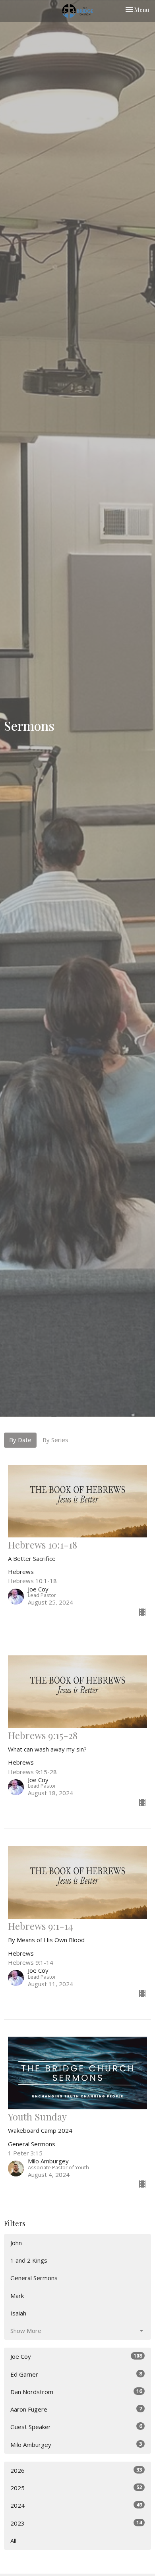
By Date (20, 1440)
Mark (17, 2296)
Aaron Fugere (76, 2409)
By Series (55, 1440)
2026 (76, 2470)
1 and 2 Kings (29, 2260)
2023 (76, 2523)
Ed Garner (76, 2374)
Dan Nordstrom (76, 2392)
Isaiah (18, 2313)
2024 (76, 2505)
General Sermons (34, 2278)
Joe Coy (76, 2356)
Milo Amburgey (76, 2444)
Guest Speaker (76, 2426)
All (13, 2541)
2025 (76, 2488)
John (16, 2243)
